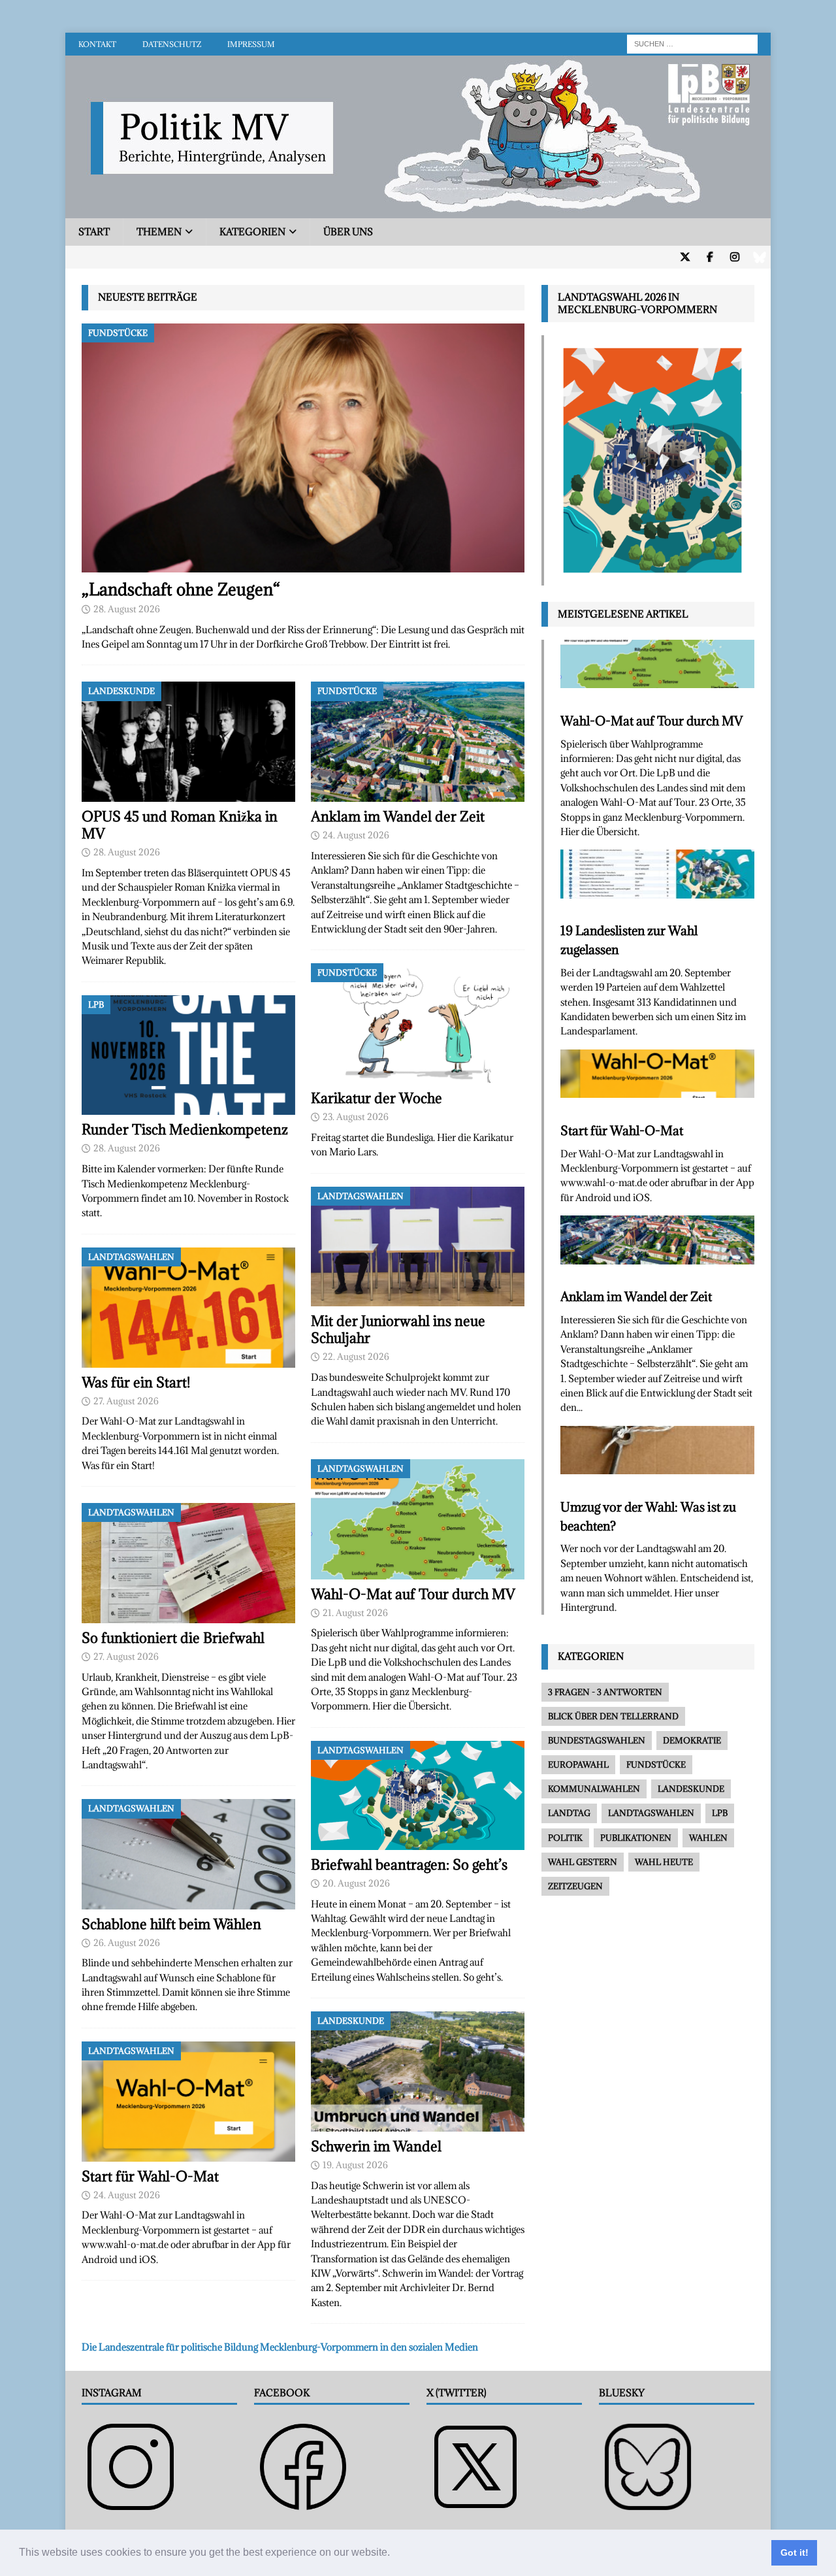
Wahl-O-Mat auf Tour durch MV (413, 1594)
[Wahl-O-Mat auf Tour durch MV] (418, 1519)
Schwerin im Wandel (376, 2146)
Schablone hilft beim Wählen (171, 1924)
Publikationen (636, 1838)
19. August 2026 (355, 2165)
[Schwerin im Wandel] (418, 2072)
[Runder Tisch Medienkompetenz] (188, 1055)
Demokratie (692, 1740)
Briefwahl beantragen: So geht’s (409, 1865)
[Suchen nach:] (692, 43)
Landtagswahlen (651, 1813)
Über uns (348, 232)
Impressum (251, 44)
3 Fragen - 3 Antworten (605, 1692)
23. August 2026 (356, 1117)
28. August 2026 (127, 609)
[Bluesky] (759, 257)
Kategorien (252, 232)
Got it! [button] (795, 2552)
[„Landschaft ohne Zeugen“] (303, 448)
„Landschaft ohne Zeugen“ (181, 589)
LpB (720, 1813)
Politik (565, 1838)
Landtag (569, 1813)
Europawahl (578, 1764)
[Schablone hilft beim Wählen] (188, 1854)
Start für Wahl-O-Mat (150, 2176)
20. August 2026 (356, 1883)
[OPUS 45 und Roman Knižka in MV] (188, 742)
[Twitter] (685, 257)
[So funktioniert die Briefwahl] (188, 1563)
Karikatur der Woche (377, 1098)
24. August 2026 (127, 2195)
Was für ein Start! (136, 1382)
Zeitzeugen (575, 1886)
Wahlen (708, 1838)
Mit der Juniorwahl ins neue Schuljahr (398, 1329)
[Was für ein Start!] (188, 1308)
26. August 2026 (127, 1943)
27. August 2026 (126, 1401)
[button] (394, 2554)
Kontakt (97, 44)
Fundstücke (656, 1764)
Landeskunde (691, 1789)
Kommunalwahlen (594, 1789)
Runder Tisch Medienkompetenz (185, 1130)
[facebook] (710, 257)
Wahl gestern (583, 1862)
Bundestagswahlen (597, 1740)
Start (94, 232)
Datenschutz (172, 44)
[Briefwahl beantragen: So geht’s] (418, 1795)
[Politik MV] (418, 211)
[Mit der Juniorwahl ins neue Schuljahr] (418, 1247)
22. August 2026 (356, 1357)
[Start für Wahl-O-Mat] (188, 2102)
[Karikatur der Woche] (418, 1023)
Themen (159, 232)
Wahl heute (664, 1862)
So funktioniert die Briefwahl (173, 1638)
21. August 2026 (355, 1613)
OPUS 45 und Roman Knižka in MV (180, 825)
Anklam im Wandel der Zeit (398, 817)
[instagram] (734, 257)
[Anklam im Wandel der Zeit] (418, 742)
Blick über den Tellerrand (613, 1716)
